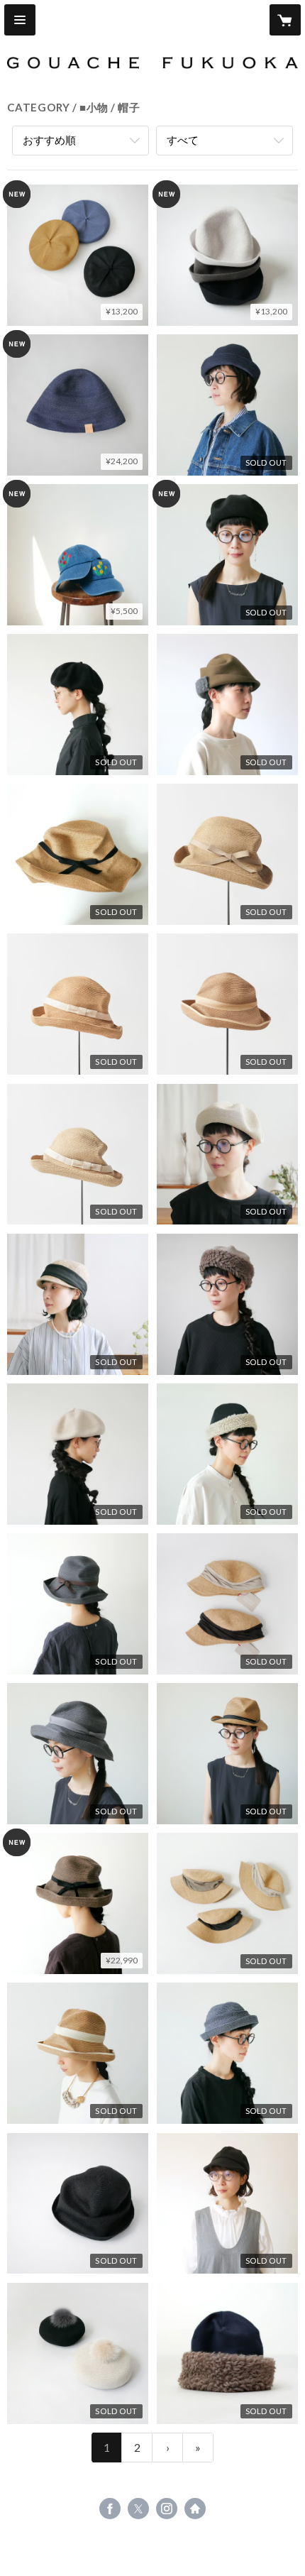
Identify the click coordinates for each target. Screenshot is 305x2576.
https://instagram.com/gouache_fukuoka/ (167, 2509)
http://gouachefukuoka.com (195, 2509)
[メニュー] (20, 20)
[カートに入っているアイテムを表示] (285, 20)
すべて (183, 140)
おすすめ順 (49, 140)
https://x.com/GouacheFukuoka (138, 2509)
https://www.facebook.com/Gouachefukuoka (110, 2509)
